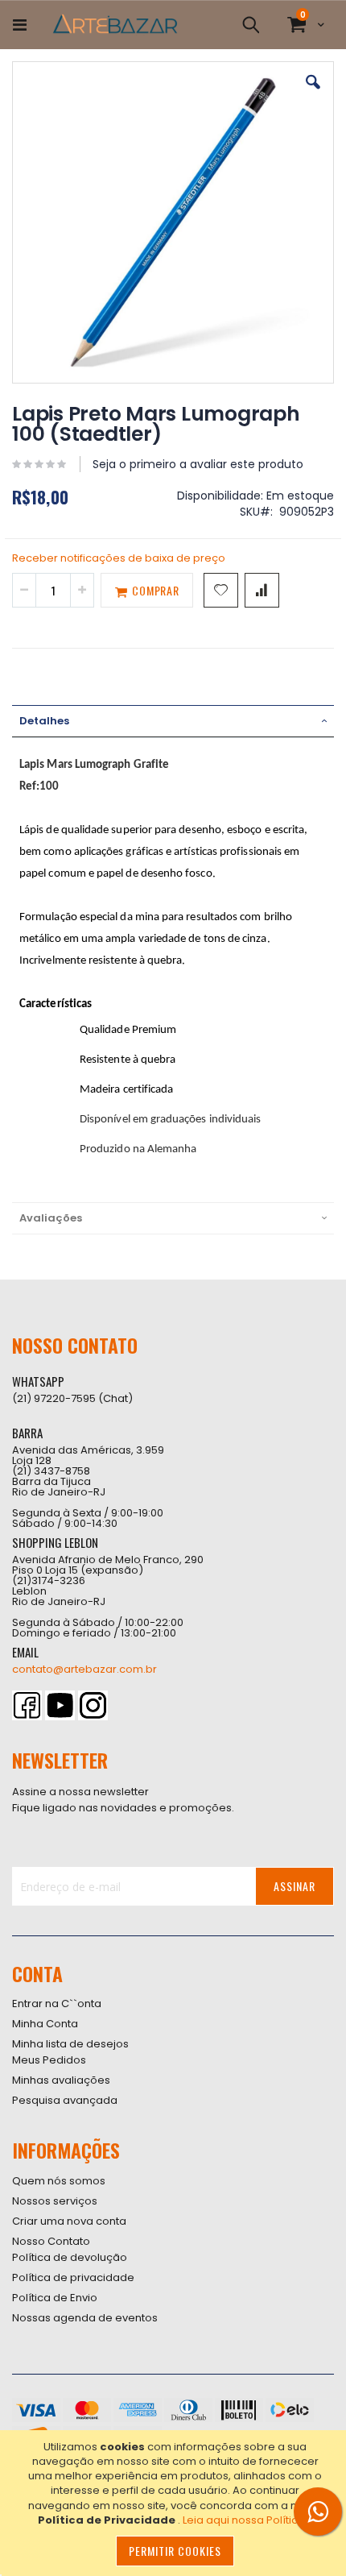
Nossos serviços (55, 2201)
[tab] (173, 721)
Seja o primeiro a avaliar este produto (198, 464)
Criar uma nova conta (69, 2221)
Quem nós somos (59, 2181)
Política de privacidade (73, 2277)
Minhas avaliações (61, 2080)
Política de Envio (55, 2298)
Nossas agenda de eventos (85, 2318)
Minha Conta (45, 2024)
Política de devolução (70, 2257)
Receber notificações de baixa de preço (119, 558)
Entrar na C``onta (57, 2004)
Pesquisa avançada (65, 2100)
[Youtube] (60, 1705)
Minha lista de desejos (70, 2044)
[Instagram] (93, 1705)
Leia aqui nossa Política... (247, 2520)
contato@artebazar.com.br (84, 1669)
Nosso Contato (51, 2241)
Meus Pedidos (49, 2060)
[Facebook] (27, 1705)
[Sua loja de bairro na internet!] (115, 25)
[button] (313, 94)
